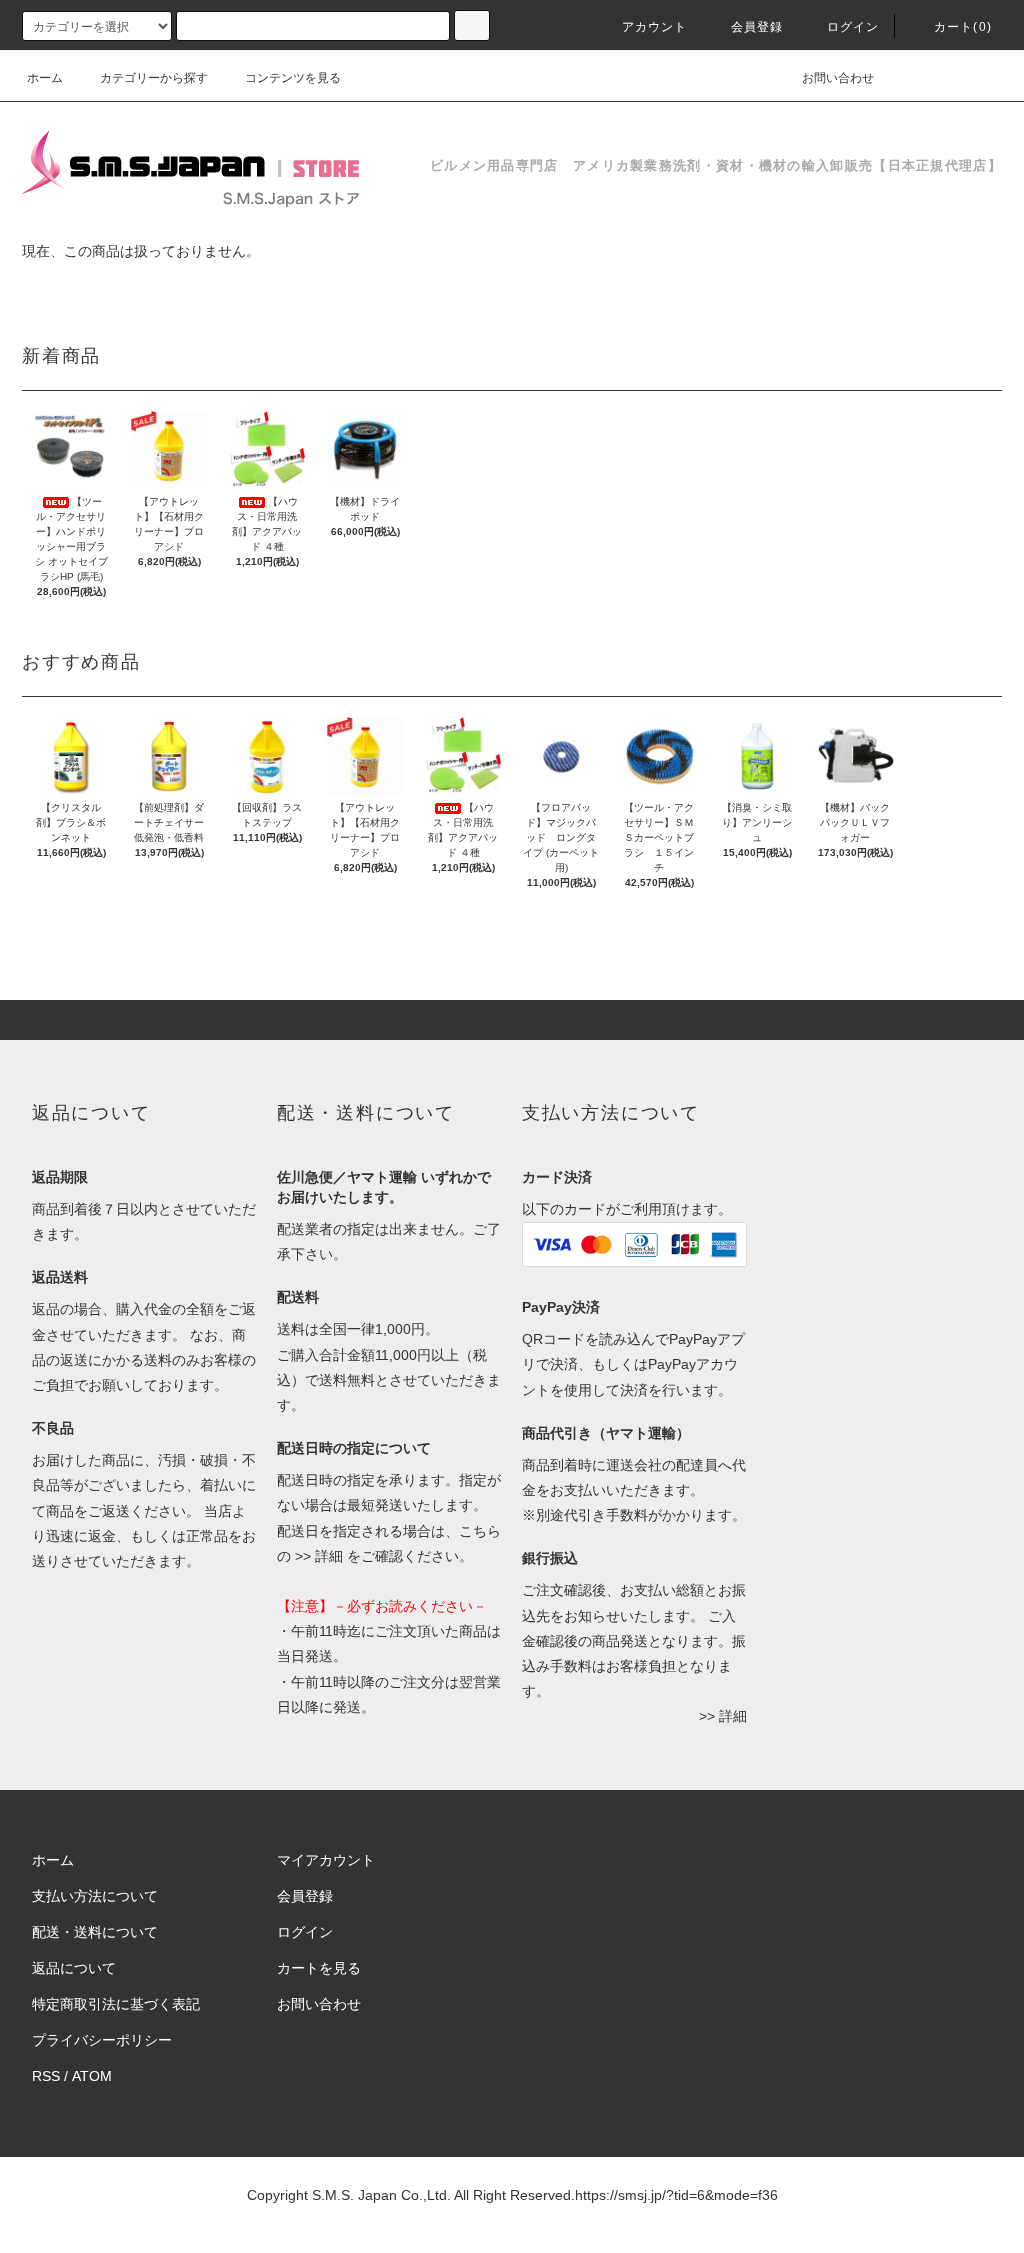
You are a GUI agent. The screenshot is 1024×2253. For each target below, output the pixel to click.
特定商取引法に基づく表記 (116, 2004)
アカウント (655, 27)
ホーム (45, 78)
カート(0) (963, 27)
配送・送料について (95, 1932)
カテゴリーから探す (154, 78)
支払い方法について (95, 1896)
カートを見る (319, 1968)
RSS (46, 2076)
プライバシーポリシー (102, 2040)
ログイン (853, 27)
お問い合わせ (838, 78)
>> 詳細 (319, 1556)
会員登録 (757, 27)
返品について (74, 1968)
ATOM (92, 2076)
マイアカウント (326, 1860)
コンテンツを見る (293, 78)
